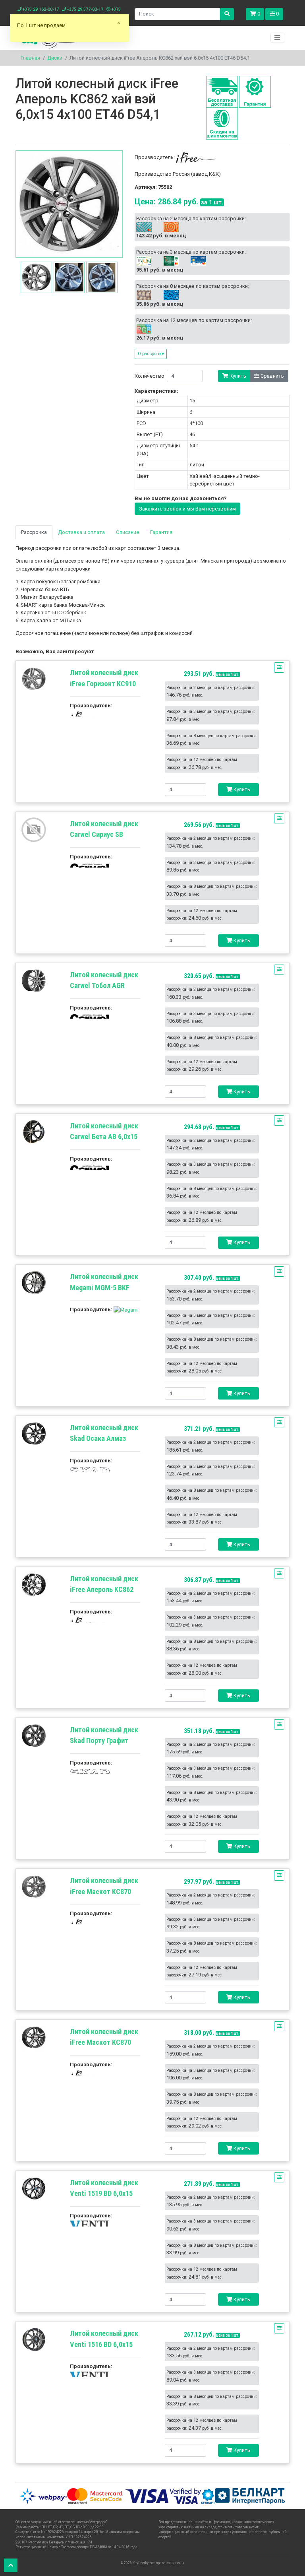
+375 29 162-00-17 (40, 9)
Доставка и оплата (81, 532)
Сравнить (272, 376)
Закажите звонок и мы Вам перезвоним (187, 509)
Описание (127, 532)
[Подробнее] (34, 679)
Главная (30, 58)
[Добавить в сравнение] (279, 668)
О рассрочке (151, 353)
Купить (237, 376)
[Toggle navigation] (278, 38)
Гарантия (161, 532)
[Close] (119, 26)
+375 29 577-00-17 (85, 9)
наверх (11, 2565)
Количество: (150, 376)
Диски (55, 58)
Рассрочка (34, 532)
